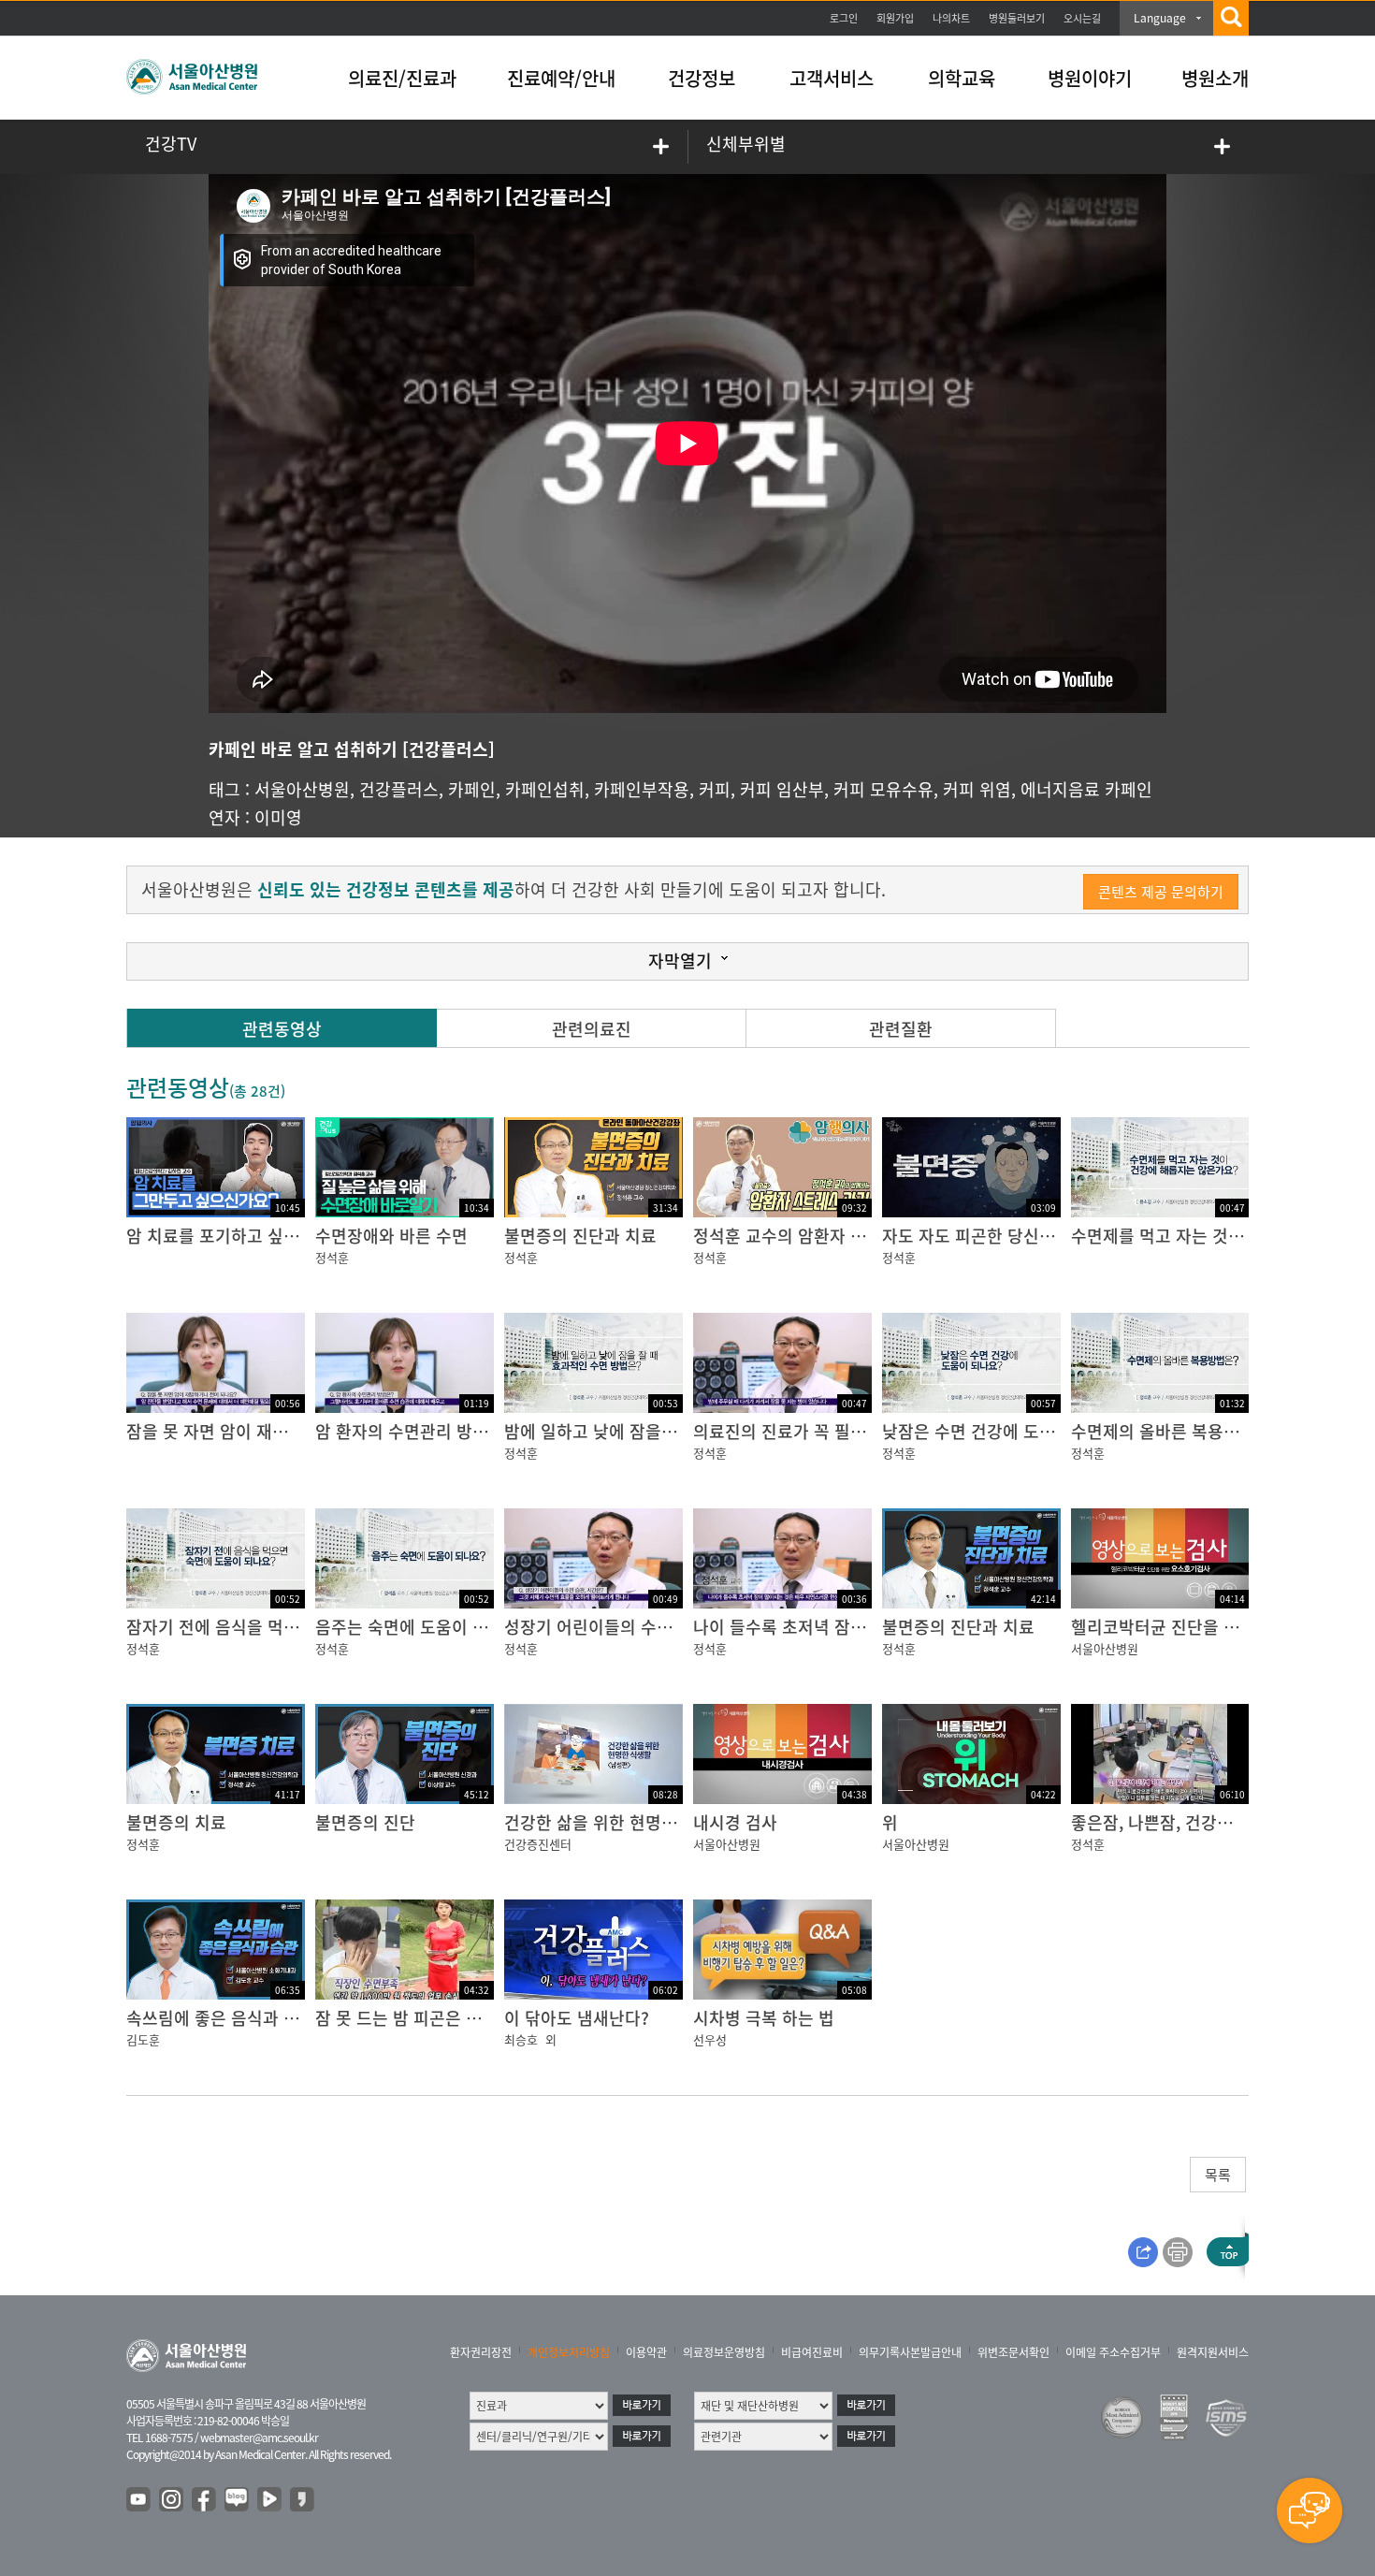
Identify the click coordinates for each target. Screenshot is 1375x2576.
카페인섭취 (545, 789)
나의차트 (951, 18)
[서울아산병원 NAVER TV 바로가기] (270, 2500)
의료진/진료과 (402, 78)
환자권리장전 (481, 2352)
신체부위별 (746, 144)
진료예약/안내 (561, 78)
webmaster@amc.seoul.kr (259, 2438)
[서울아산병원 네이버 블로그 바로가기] (238, 2500)
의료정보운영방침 (724, 2352)
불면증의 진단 (365, 1822)
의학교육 (962, 78)
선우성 (710, 2039)
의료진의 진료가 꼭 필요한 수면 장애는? (836, 1431)
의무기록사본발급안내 (910, 2352)
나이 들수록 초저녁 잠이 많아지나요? (826, 1627)
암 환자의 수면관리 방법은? (414, 1431)
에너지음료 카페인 (1086, 789)
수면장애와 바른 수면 (391, 1236)
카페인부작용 (642, 789)
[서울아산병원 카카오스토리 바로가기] (303, 2500)
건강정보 (702, 78)
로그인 (844, 18)
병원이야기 (1090, 78)
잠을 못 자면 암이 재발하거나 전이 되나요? (280, 1431)
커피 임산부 (782, 789)
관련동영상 (282, 1029)
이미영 (278, 817)
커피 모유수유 (883, 789)
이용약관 (646, 2352)
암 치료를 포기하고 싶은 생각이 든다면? (269, 1236)
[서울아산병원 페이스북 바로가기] (205, 2500)
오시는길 (1082, 18)
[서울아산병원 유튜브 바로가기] (139, 2500)
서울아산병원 (302, 789)
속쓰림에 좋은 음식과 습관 (221, 2018)
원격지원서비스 (1213, 2352)
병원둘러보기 (1017, 18)
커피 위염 (977, 789)
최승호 (521, 2039)
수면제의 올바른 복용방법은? (1175, 1431)
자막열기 (680, 961)
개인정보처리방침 (569, 2352)
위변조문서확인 (1013, 2352)
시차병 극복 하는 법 (764, 2018)
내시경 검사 (735, 1822)
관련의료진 (592, 1029)
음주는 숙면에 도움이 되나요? (422, 1627)
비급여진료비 (812, 2352)
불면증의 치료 (176, 1822)
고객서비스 (832, 78)
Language (1160, 18)
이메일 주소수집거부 (1113, 2352)
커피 (715, 789)
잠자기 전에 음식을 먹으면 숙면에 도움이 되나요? (304, 1627)
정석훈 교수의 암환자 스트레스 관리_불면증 (850, 1236)
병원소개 (1215, 78)
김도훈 (143, 2039)
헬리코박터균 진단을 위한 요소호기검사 (1213, 1627)
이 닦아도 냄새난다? (577, 2018)
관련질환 (901, 1029)
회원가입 (895, 18)
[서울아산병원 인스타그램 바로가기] (172, 2500)
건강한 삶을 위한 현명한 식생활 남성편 (643, 1822)
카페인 (472, 789)
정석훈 (332, 1257)
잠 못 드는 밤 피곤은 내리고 (414, 2018)
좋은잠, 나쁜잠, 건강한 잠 (1162, 1822)
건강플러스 (399, 789)
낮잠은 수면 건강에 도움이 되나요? (1007, 1431)
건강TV (171, 144)
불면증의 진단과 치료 (580, 1236)
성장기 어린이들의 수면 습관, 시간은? (639, 1627)
